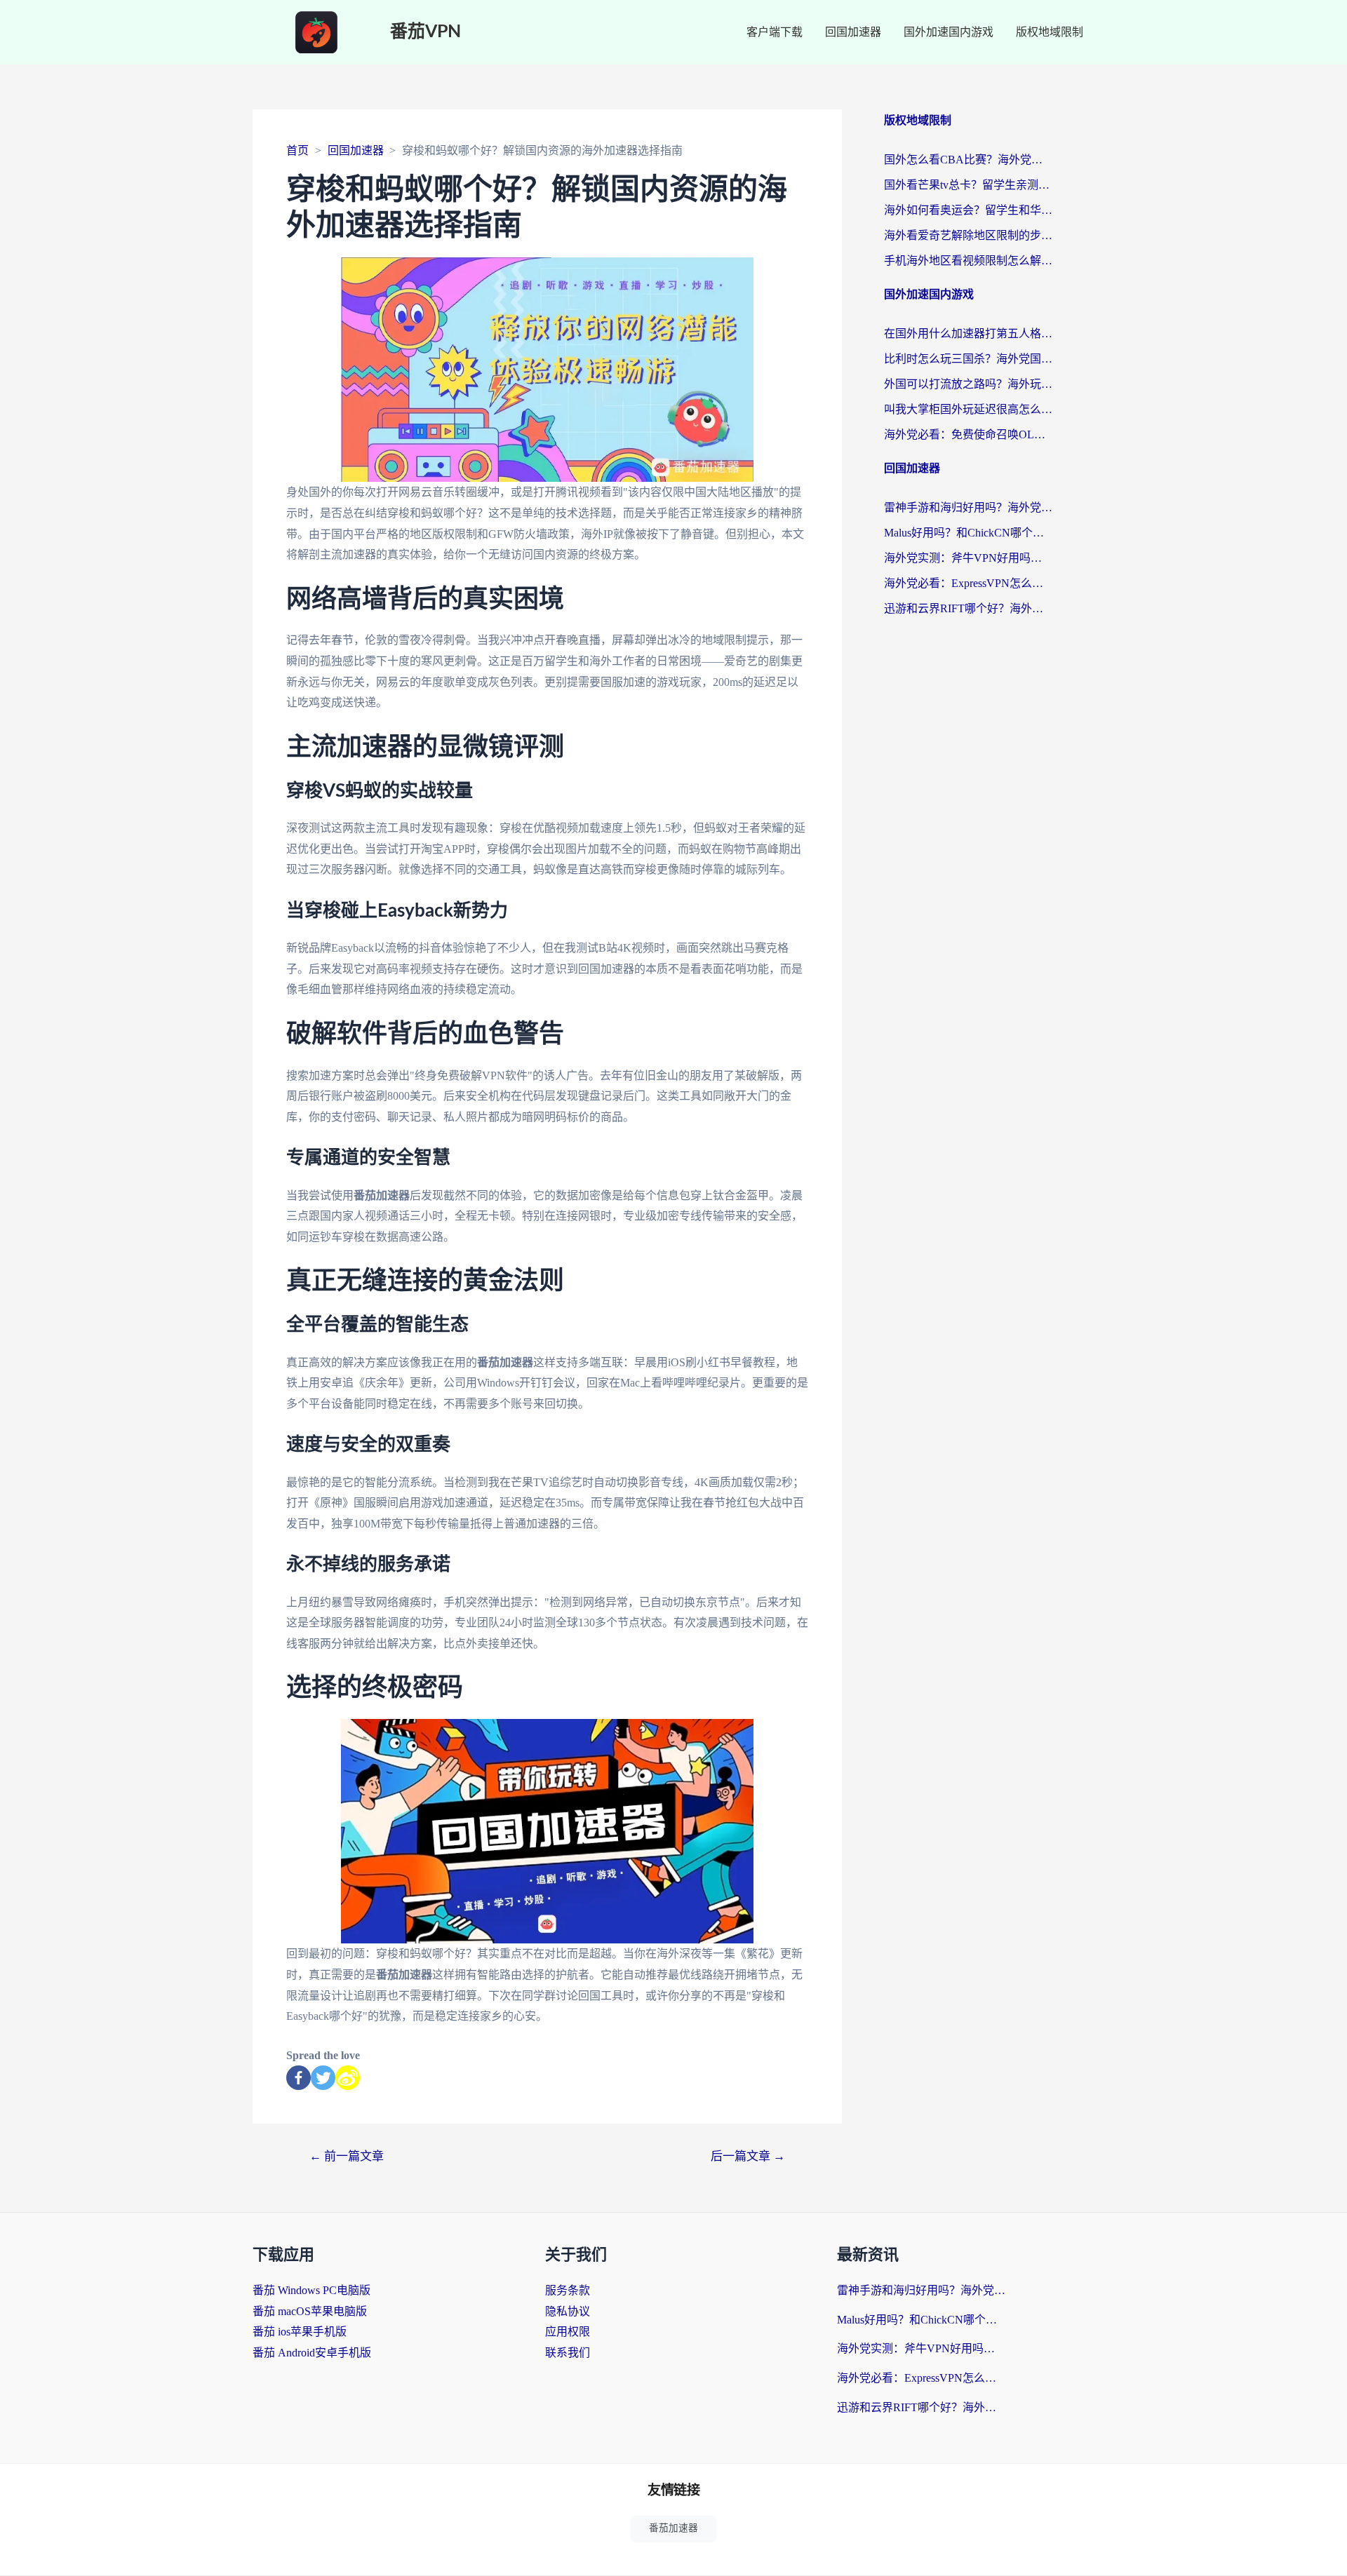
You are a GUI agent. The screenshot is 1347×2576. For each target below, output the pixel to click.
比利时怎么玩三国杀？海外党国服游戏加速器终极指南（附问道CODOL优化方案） (968, 359)
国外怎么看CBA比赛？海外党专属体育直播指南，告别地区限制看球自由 (968, 160)
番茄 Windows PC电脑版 (311, 2290)
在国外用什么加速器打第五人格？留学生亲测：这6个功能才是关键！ (968, 333)
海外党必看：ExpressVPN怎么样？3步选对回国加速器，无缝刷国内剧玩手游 (968, 583)
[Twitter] (323, 2078)
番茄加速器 (673, 2528)
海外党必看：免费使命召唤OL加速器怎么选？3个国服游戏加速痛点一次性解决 (968, 434)
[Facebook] (299, 2078)
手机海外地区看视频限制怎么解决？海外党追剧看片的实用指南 (968, 261)
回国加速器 (853, 32)
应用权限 (568, 2332)
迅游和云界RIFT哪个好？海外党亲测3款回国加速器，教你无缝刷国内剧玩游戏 (968, 608)
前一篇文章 (347, 2156)
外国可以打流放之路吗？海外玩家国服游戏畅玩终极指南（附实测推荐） (968, 384)
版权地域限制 (1050, 32)
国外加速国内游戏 (949, 32)
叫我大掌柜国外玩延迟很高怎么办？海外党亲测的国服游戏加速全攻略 (968, 409)
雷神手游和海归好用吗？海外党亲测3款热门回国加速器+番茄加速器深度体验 (968, 507)
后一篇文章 (748, 2156)
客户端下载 (775, 32)
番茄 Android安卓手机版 (312, 2353)
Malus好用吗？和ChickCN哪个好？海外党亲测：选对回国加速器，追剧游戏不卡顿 (968, 533)
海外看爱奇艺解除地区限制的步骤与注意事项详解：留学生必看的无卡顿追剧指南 (968, 235)
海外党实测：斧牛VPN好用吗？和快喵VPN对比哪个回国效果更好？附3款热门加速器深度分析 (968, 558)
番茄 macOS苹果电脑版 (310, 2311)
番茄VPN (425, 32)
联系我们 (568, 2353)
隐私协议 (568, 2311)
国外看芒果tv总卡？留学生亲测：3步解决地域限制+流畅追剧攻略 (968, 185)
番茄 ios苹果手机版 (300, 2332)
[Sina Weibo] (348, 2078)
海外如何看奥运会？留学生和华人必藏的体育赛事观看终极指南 (968, 210)
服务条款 (568, 2290)
